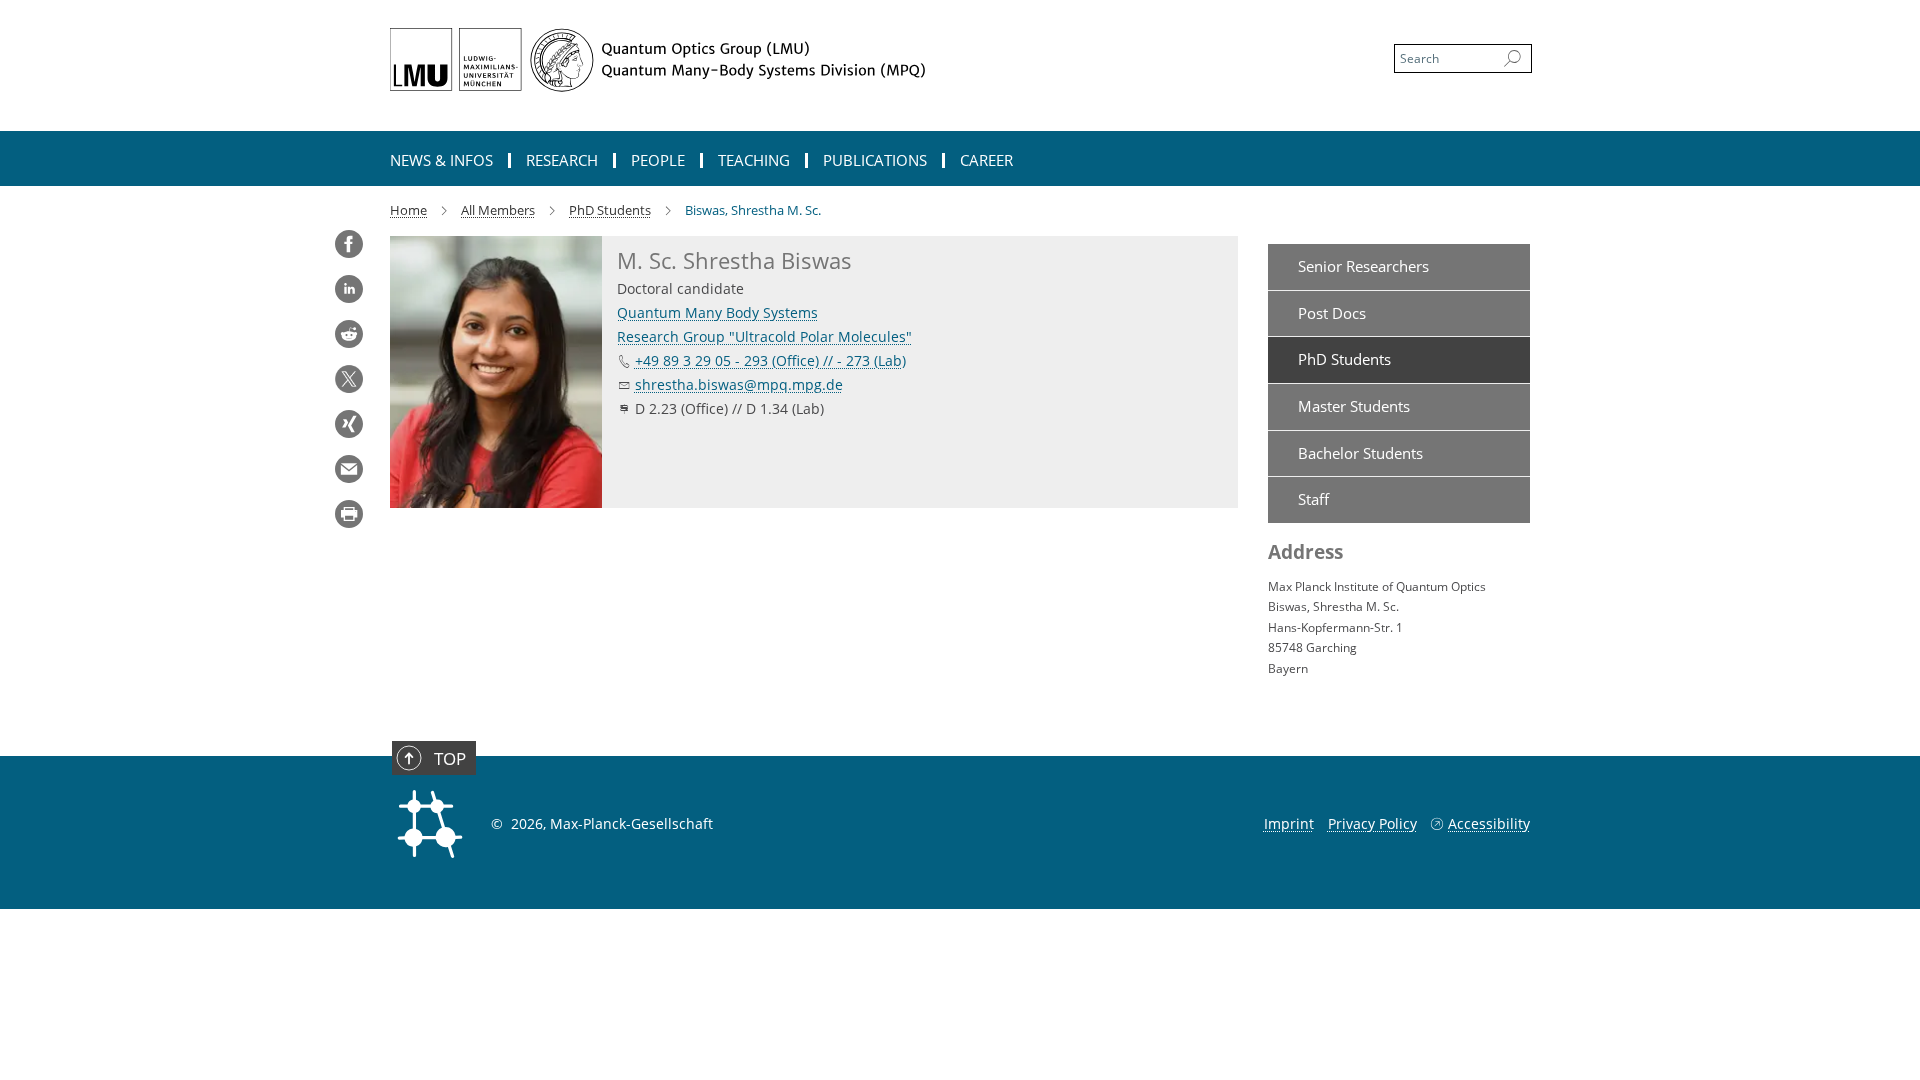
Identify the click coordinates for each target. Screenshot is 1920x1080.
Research (562, 160)
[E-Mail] (349, 469)
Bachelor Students (1360, 453)
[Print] (349, 514)
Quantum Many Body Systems (717, 312)
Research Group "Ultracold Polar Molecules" (764, 336)
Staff (1313, 499)
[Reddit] (349, 334)
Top (450, 758)
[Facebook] (349, 244)
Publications (875, 160)
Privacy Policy (1372, 823)
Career (986, 160)
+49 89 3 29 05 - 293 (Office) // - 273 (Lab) (770, 360)
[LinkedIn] (349, 289)
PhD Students (1344, 359)
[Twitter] (349, 379)
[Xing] (349, 424)
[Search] (1512, 59)
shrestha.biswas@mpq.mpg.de (739, 384)
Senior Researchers (1363, 266)
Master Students (1354, 406)
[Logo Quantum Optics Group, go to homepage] (765, 60)
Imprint (1289, 823)
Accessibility (1489, 823)
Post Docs (1332, 313)
